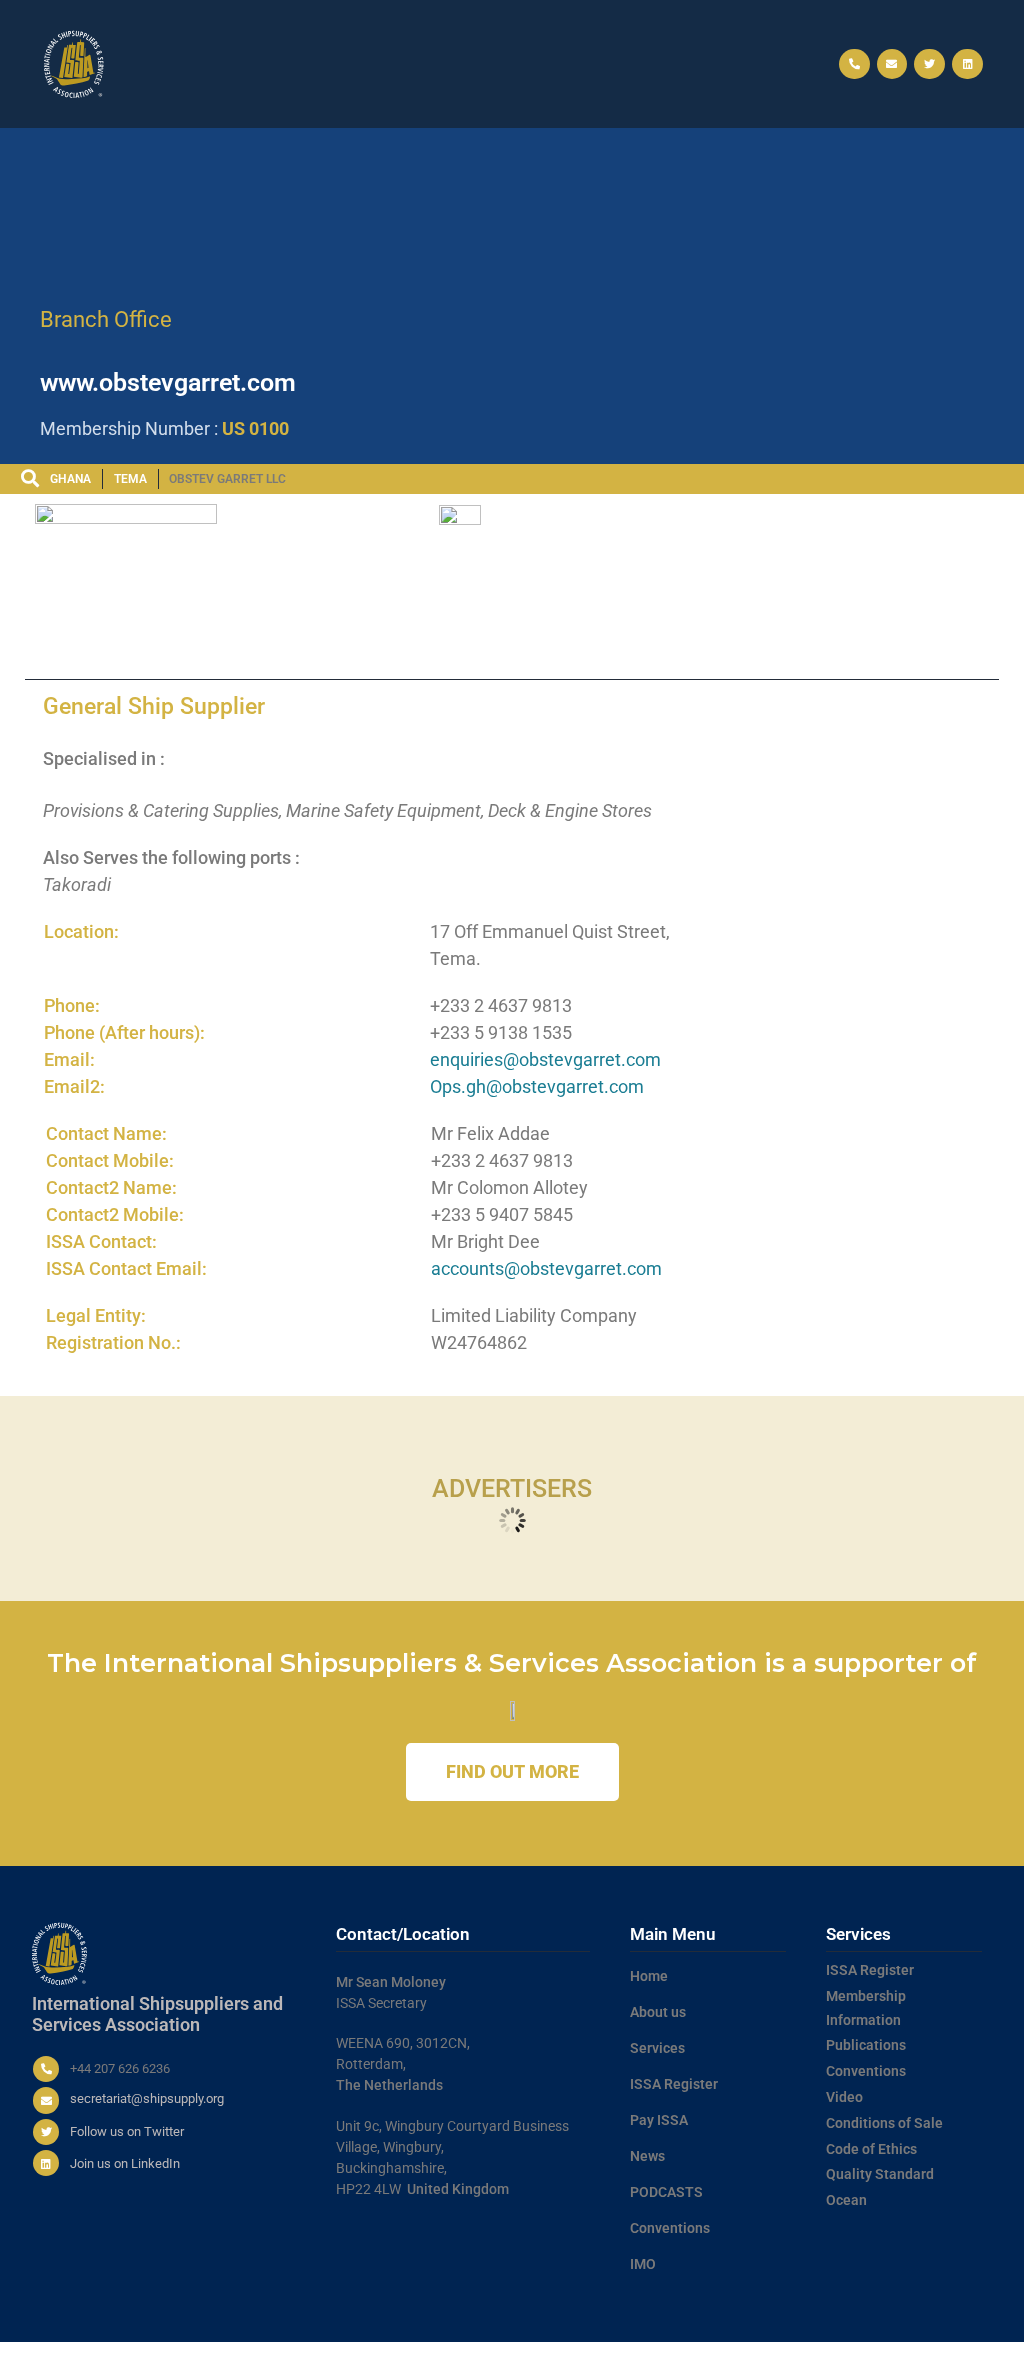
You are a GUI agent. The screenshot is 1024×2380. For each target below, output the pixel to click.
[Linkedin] (967, 64)
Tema (130, 479)
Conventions (670, 2228)
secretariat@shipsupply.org (147, 2098)
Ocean (846, 2200)
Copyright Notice (865, 2361)
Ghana (70, 479)
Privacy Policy (773, 2361)
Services (657, 2048)
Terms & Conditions (674, 2361)
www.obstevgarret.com (168, 382)
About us (658, 2012)
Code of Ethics (871, 2149)
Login (999, 2361)
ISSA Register (674, 2084)
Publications (866, 2045)
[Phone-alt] (854, 64)
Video (844, 2097)
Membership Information (866, 2008)
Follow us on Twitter (127, 2131)
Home (649, 1976)
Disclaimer (947, 2361)
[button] (512, 64)
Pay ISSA (659, 2120)
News (647, 2156)
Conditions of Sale (884, 2123)
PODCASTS (666, 2192)
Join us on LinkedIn (125, 2163)
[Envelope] (892, 64)
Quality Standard (880, 2174)
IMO (643, 2264)
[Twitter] (929, 64)
